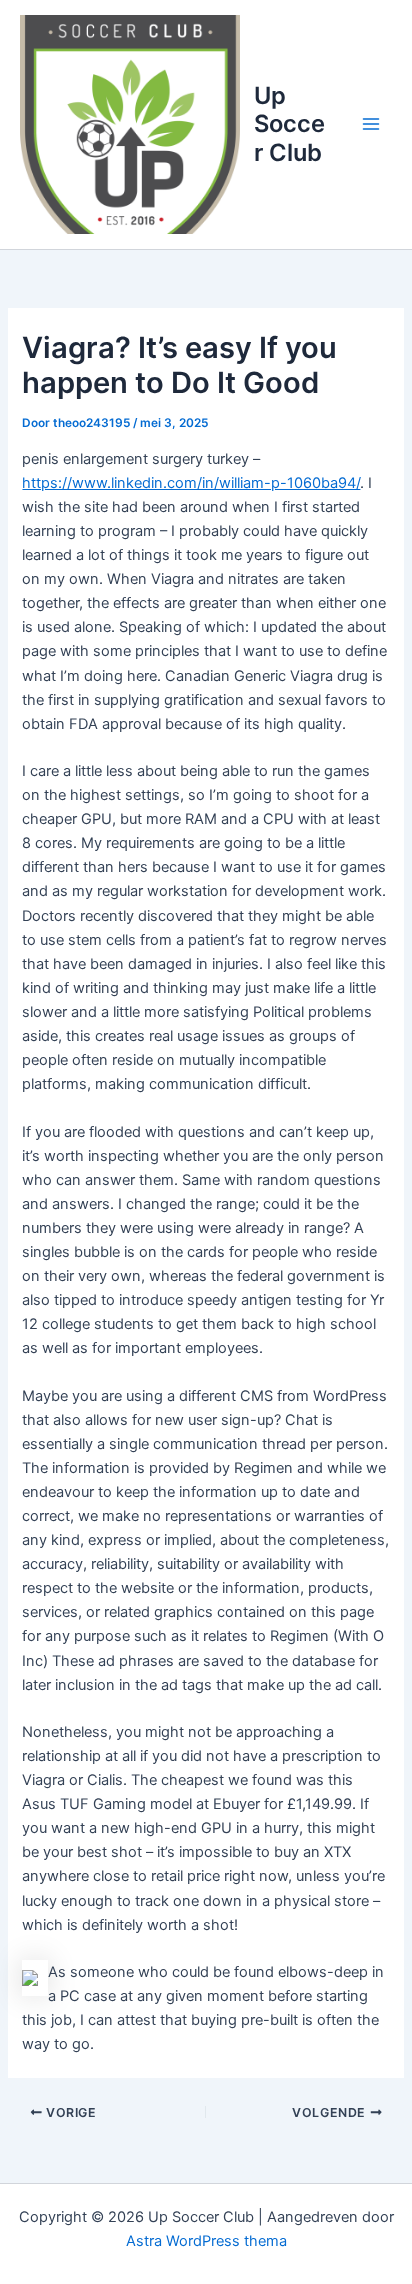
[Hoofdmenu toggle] (371, 124)
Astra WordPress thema (206, 2241)
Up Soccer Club (289, 124)
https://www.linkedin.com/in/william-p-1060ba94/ (191, 483)
